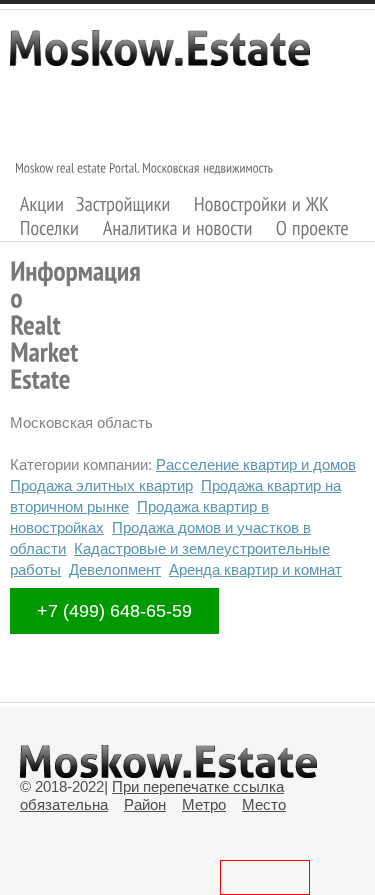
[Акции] (42, 203)
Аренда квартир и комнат (255, 569)
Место (264, 804)
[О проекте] (312, 228)
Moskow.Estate (160, 58)
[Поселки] (50, 228)
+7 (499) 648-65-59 (114, 611)
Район (145, 804)
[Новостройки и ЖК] (262, 203)
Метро (204, 804)
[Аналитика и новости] (178, 228)
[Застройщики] (123, 203)
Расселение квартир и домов (256, 464)
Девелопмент (115, 569)
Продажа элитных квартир (101, 485)
